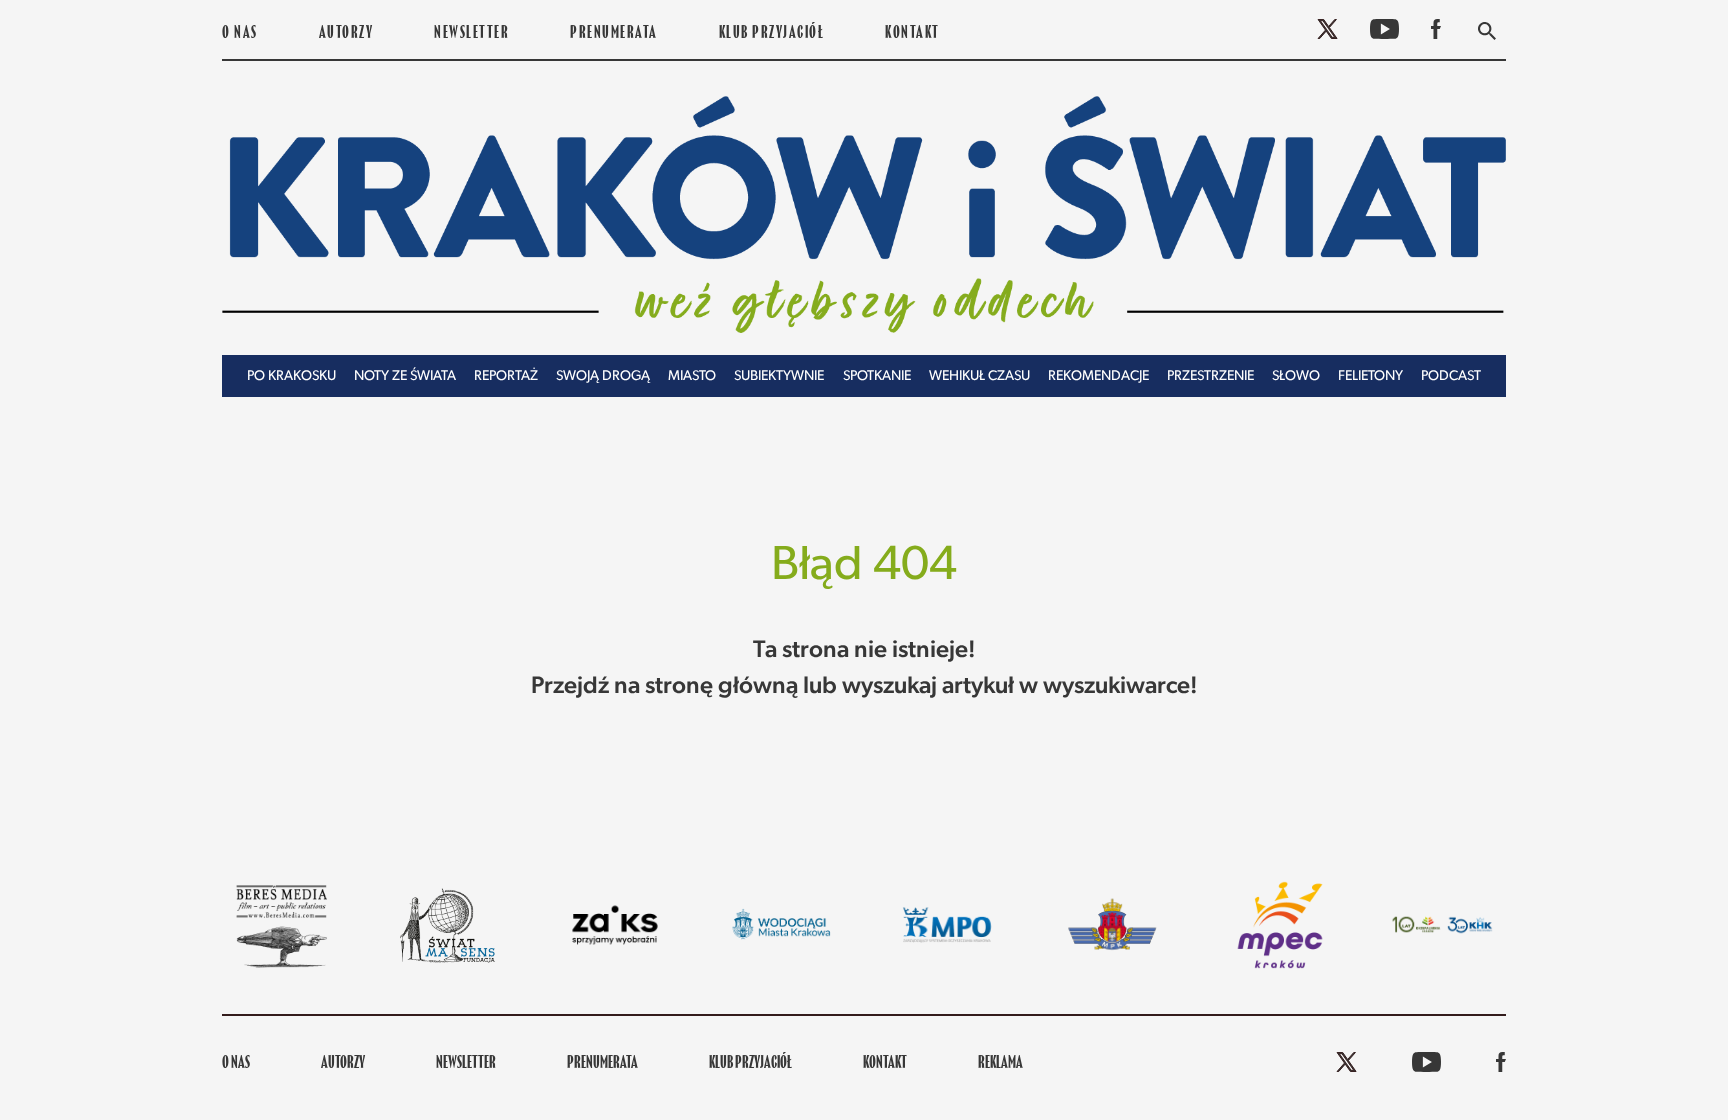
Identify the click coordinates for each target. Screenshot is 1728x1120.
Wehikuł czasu (979, 376)
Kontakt (912, 34)
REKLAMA (1000, 1064)
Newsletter (471, 34)
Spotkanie (877, 376)
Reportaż (506, 376)
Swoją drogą (603, 376)
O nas (240, 34)
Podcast (1451, 376)
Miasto (692, 376)
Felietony (1370, 376)
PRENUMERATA (614, 34)
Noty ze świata (405, 376)
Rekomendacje (1098, 376)
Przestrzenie (1210, 376)
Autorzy (346, 34)
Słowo (1296, 376)
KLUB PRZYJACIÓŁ (772, 34)
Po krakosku (291, 376)
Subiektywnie (779, 376)
